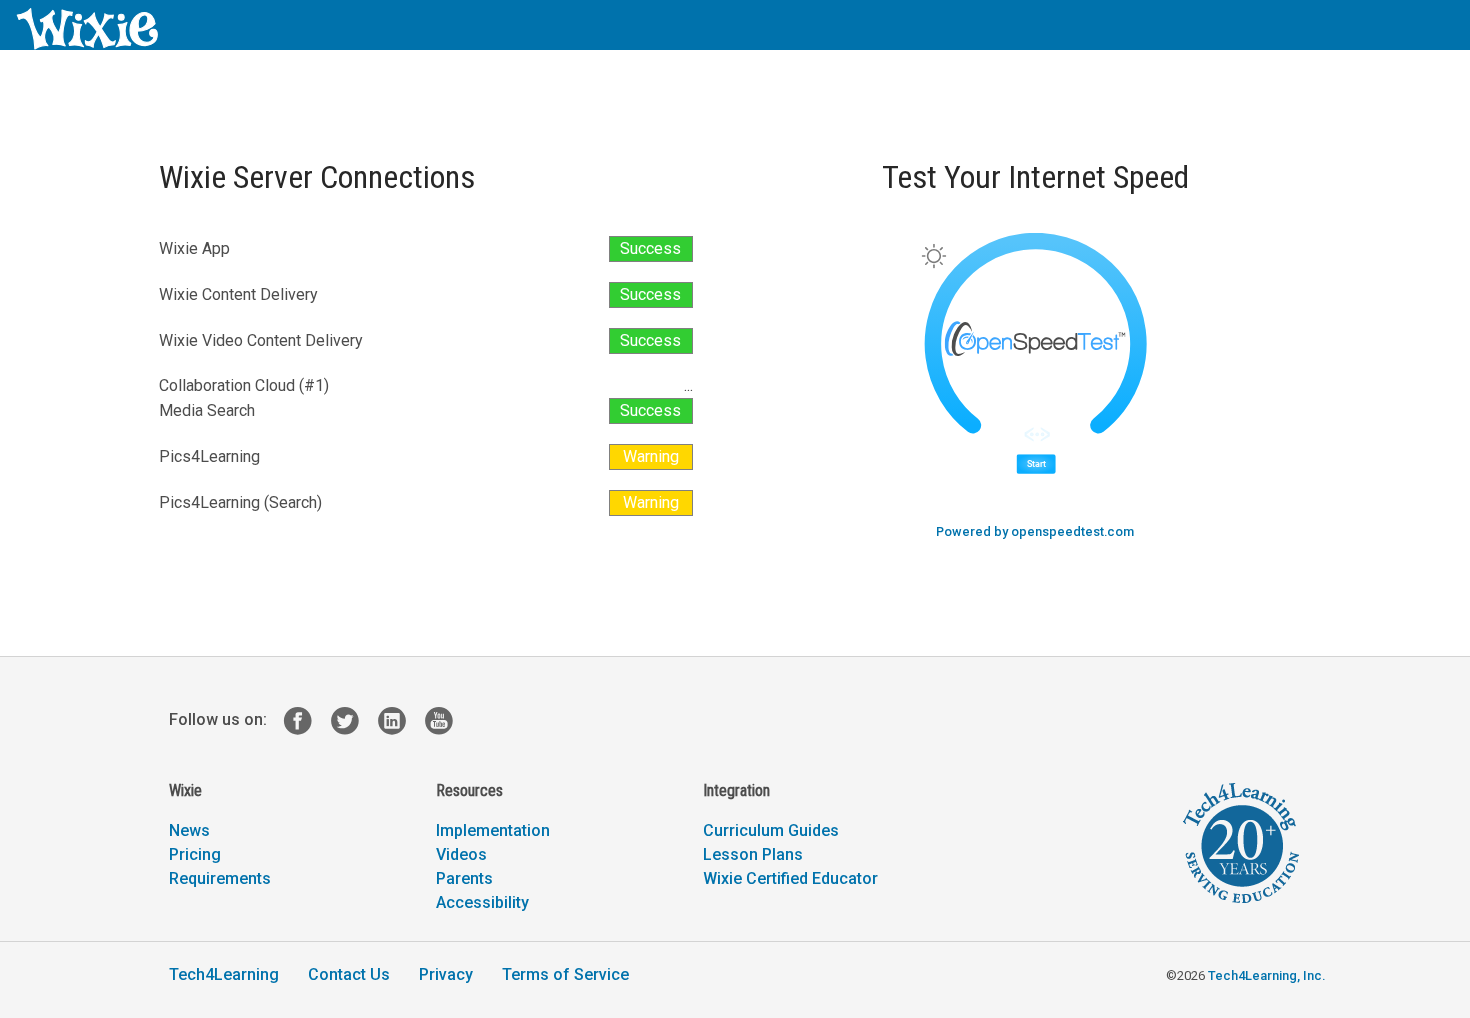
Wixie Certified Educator (790, 878)
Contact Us (349, 974)
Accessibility (482, 902)
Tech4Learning (224, 974)
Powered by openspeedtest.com (1035, 531)
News (189, 830)
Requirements (220, 878)
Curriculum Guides (771, 830)
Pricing (195, 854)
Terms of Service (565, 974)
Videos (461, 854)
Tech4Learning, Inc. (1266, 975)
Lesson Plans (753, 854)
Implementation (493, 830)
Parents (464, 878)
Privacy (446, 974)
